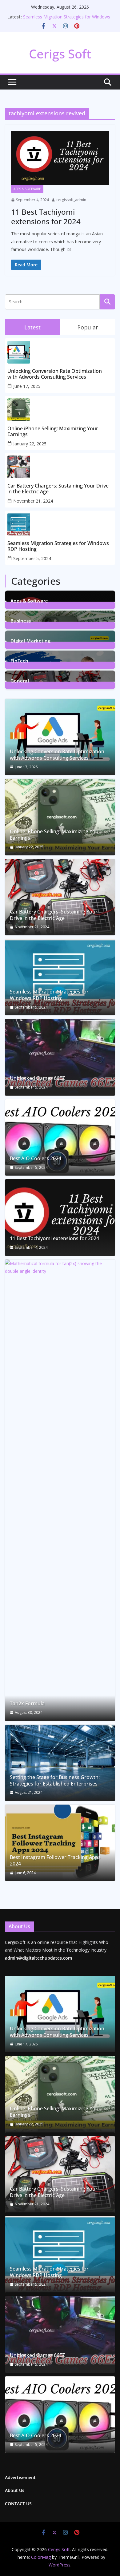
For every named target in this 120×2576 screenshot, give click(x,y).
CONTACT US (18, 2504)
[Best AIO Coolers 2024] (60, 1137)
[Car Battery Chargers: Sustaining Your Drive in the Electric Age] (60, 897)
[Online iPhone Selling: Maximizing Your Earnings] (60, 817)
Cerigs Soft (60, 54)
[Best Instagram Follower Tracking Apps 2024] (60, 1843)
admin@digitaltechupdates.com (38, 1958)
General (20, 680)
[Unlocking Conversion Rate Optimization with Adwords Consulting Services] (60, 737)
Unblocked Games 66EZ (37, 1078)
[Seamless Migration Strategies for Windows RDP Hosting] (60, 977)
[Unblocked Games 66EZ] (60, 1057)
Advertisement (20, 2477)
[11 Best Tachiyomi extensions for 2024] (60, 158)
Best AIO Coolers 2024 (36, 1159)
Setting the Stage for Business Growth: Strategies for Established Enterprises (55, 1781)
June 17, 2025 (27, 386)
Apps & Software (27, 189)
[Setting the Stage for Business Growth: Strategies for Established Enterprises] (60, 1763)
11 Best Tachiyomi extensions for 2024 (46, 217)
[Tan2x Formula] (60, 1490)
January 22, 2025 (30, 444)
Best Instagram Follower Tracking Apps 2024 (55, 1861)
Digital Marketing (30, 640)
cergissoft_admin (71, 200)
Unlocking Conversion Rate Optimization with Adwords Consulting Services (55, 374)
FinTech (19, 660)
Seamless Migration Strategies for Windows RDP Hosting (58, 546)
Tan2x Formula (27, 1704)
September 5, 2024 (32, 558)
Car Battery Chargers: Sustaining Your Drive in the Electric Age (58, 489)
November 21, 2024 (33, 501)
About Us (15, 2490)
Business (21, 620)
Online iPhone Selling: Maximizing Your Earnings (53, 432)
